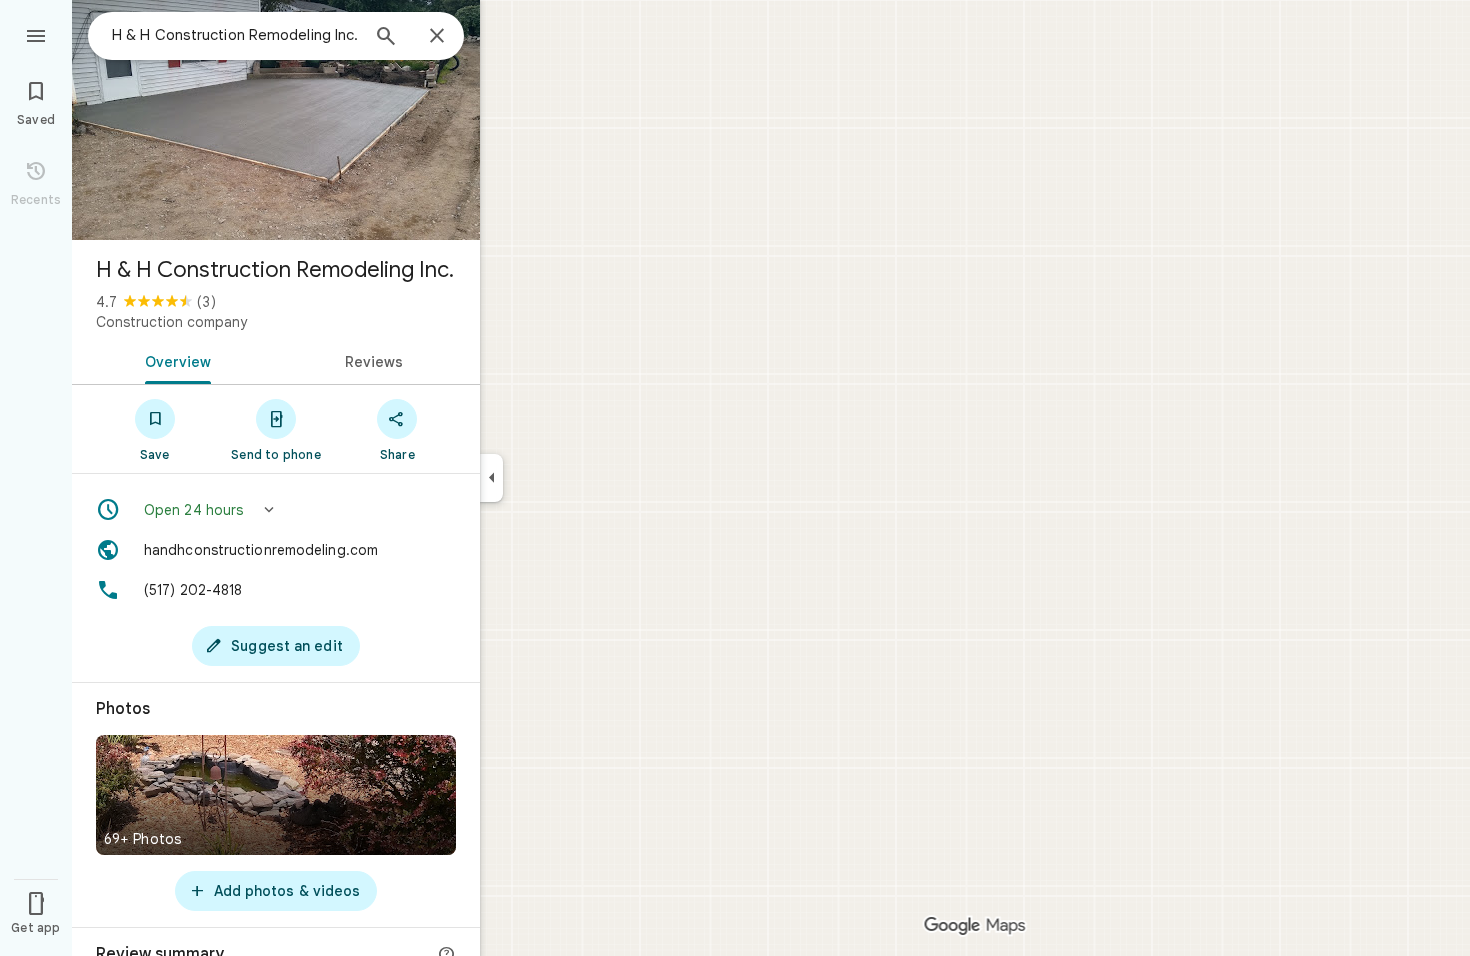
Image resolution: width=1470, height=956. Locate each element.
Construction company (171, 322)
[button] (276, 510)
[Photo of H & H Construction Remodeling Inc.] (276, 120)
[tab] (174, 360)
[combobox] (235, 35)
